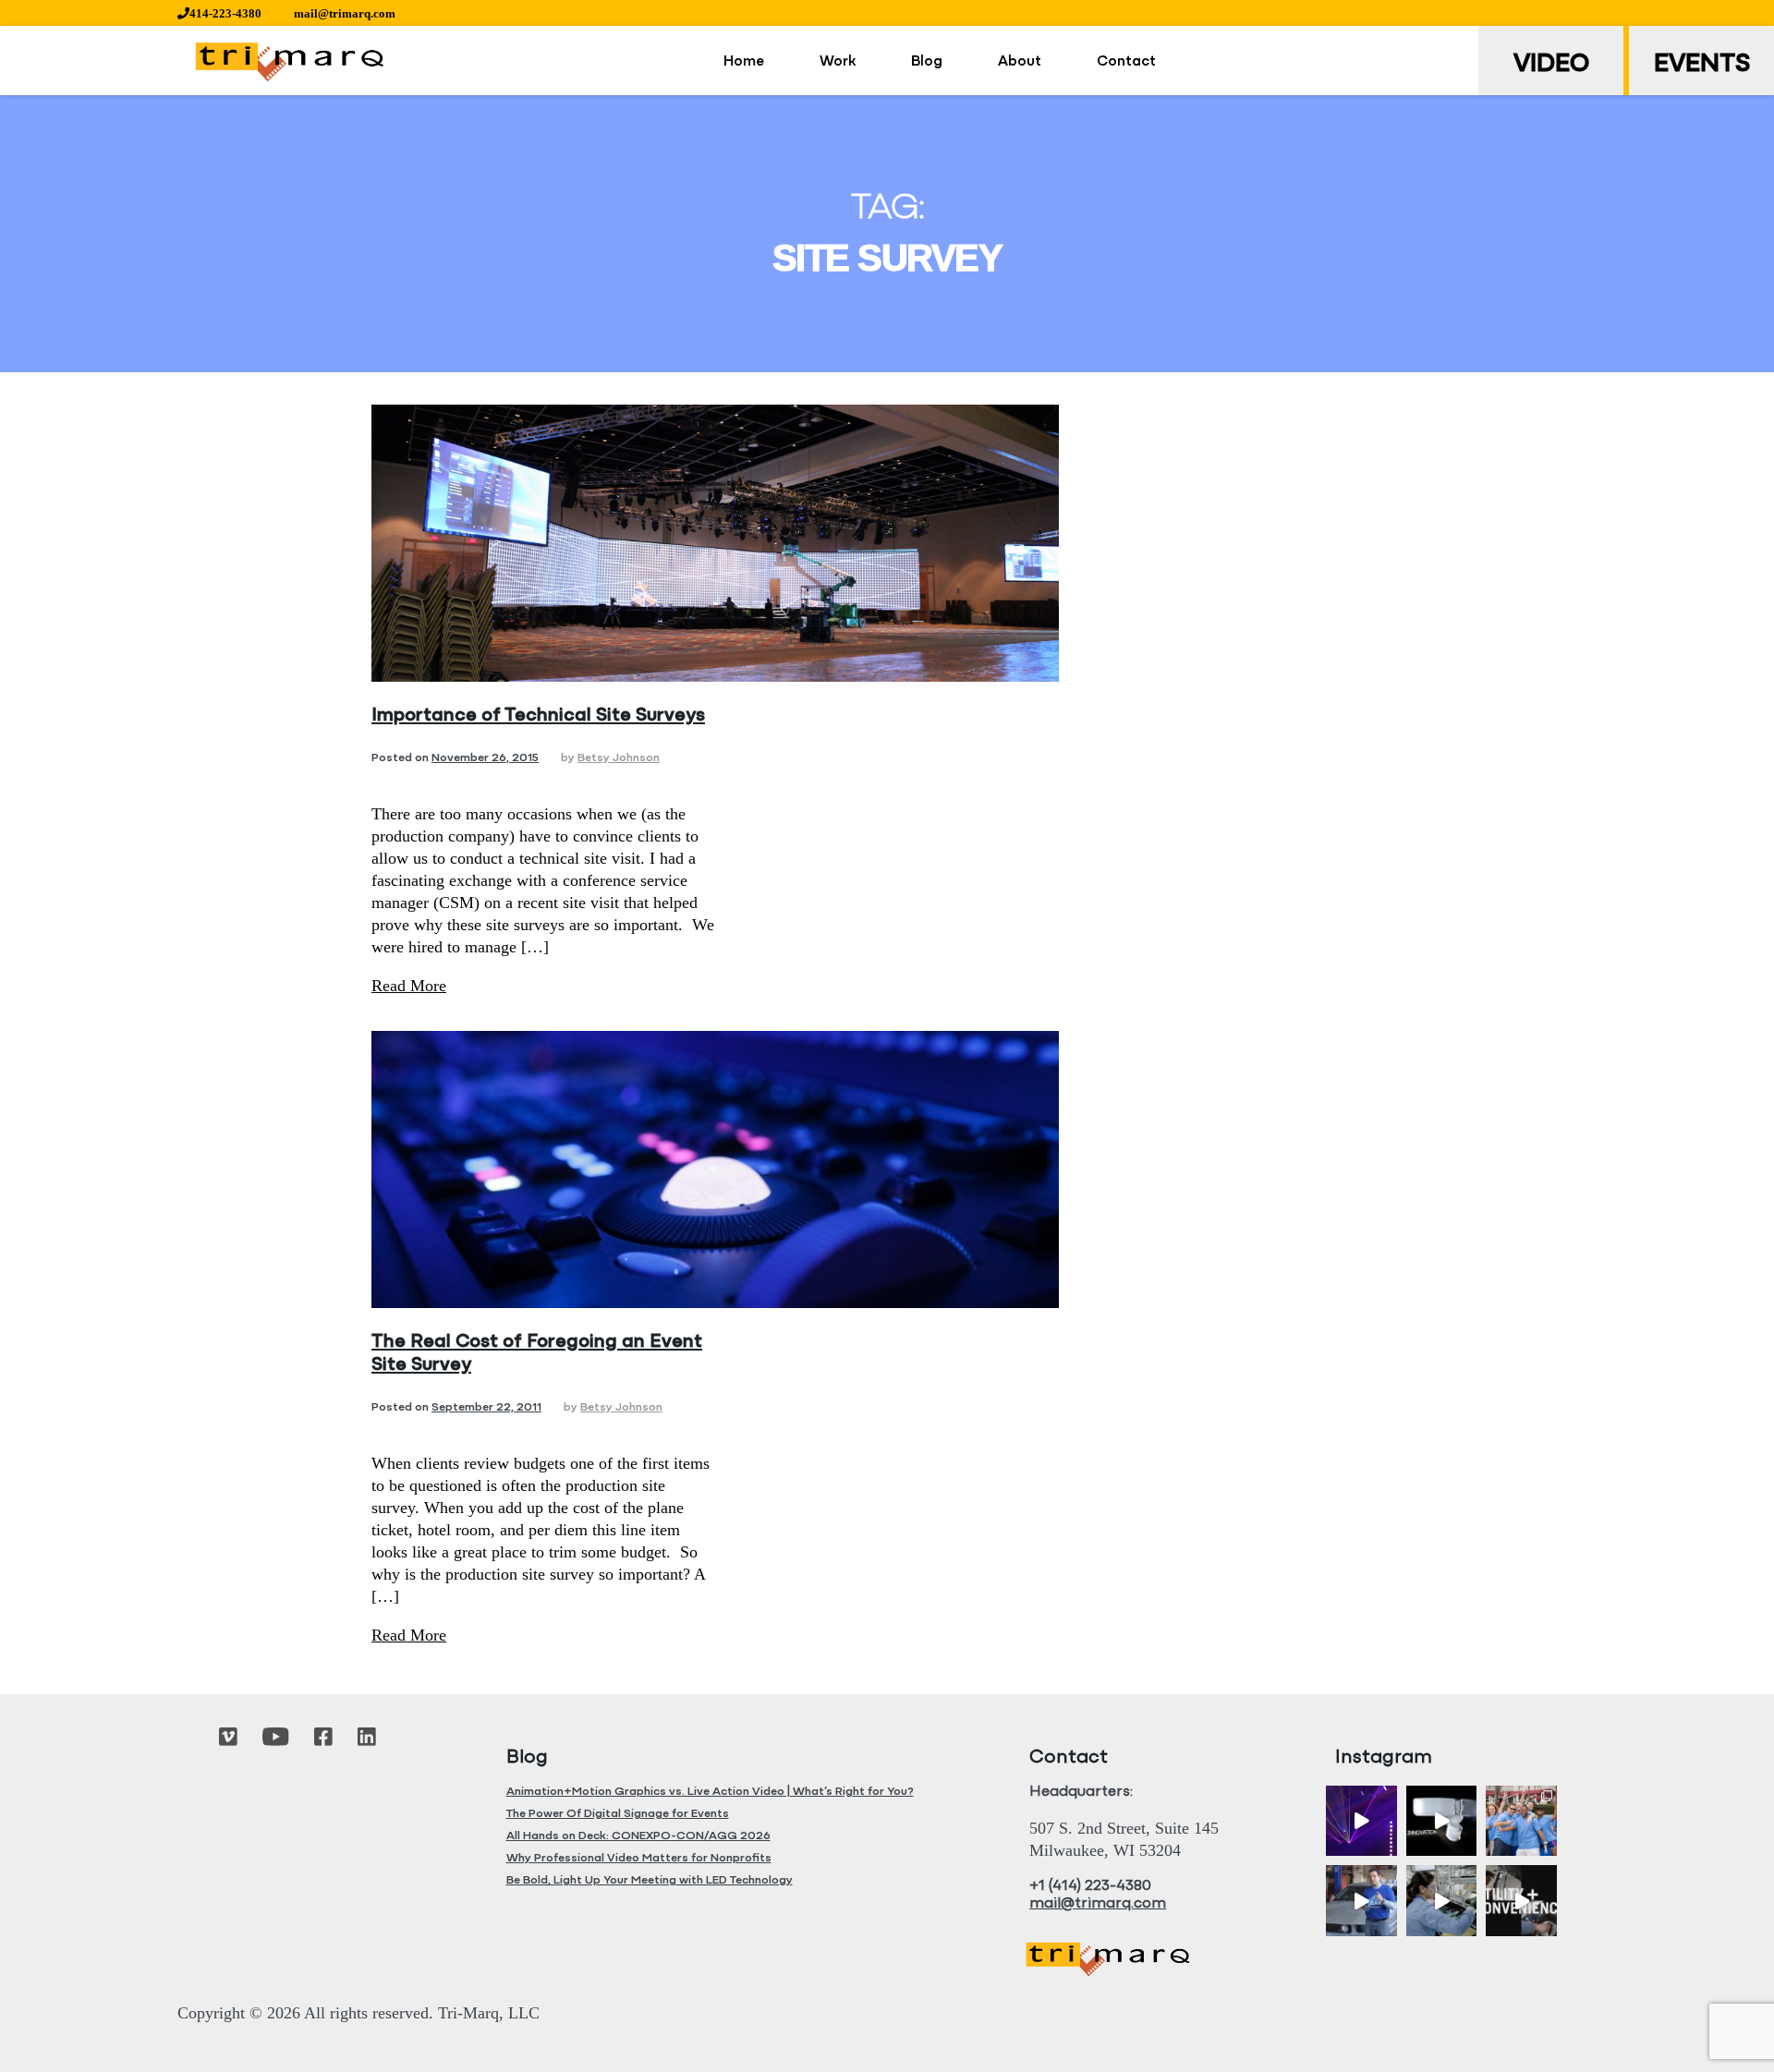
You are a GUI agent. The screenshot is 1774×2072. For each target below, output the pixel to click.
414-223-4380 (225, 13)
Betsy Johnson (619, 758)
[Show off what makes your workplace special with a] (1442, 1901)
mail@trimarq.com (345, 13)
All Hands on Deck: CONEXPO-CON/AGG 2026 (638, 1836)
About (1020, 62)
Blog (927, 62)
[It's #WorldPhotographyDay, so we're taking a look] (1521, 1821)
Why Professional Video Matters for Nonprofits (639, 1858)
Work (838, 62)
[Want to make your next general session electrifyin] (1361, 1821)
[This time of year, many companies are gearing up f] (1521, 1901)
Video (1551, 65)
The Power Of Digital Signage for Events (618, 1814)
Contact (1126, 62)
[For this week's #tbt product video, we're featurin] (1442, 1821)
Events (1702, 65)
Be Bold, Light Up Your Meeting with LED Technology (650, 1880)
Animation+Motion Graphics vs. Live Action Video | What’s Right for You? (710, 1792)
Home (744, 62)
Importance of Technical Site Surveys (538, 715)
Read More (409, 986)
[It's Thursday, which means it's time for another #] (1361, 1901)
